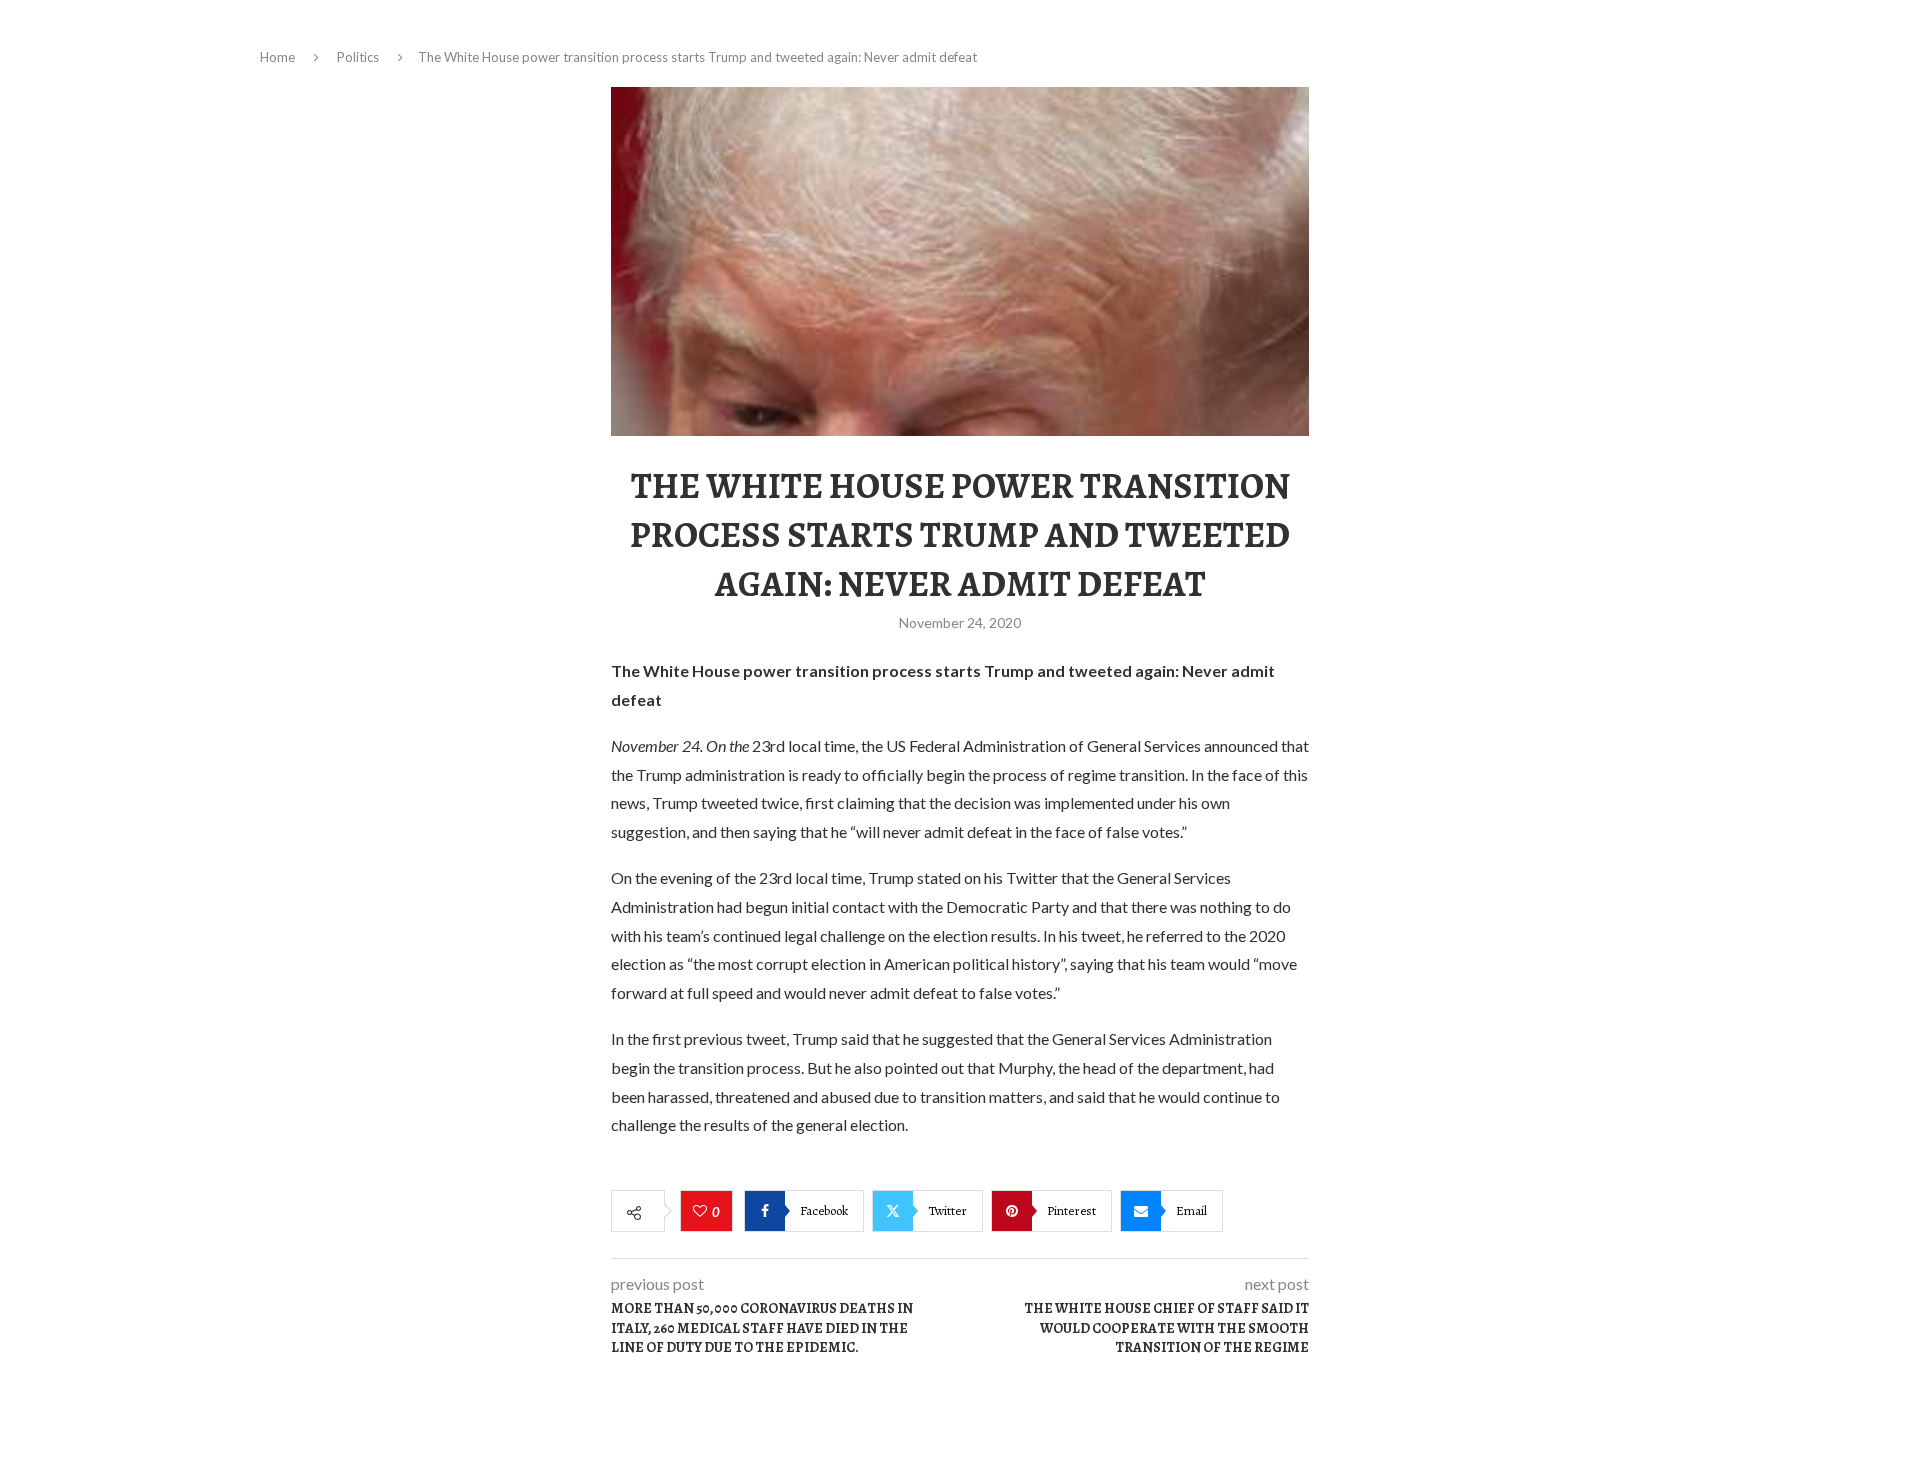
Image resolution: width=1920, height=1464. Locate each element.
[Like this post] (702, 1212)
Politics (358, 57)
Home (277, 57)
